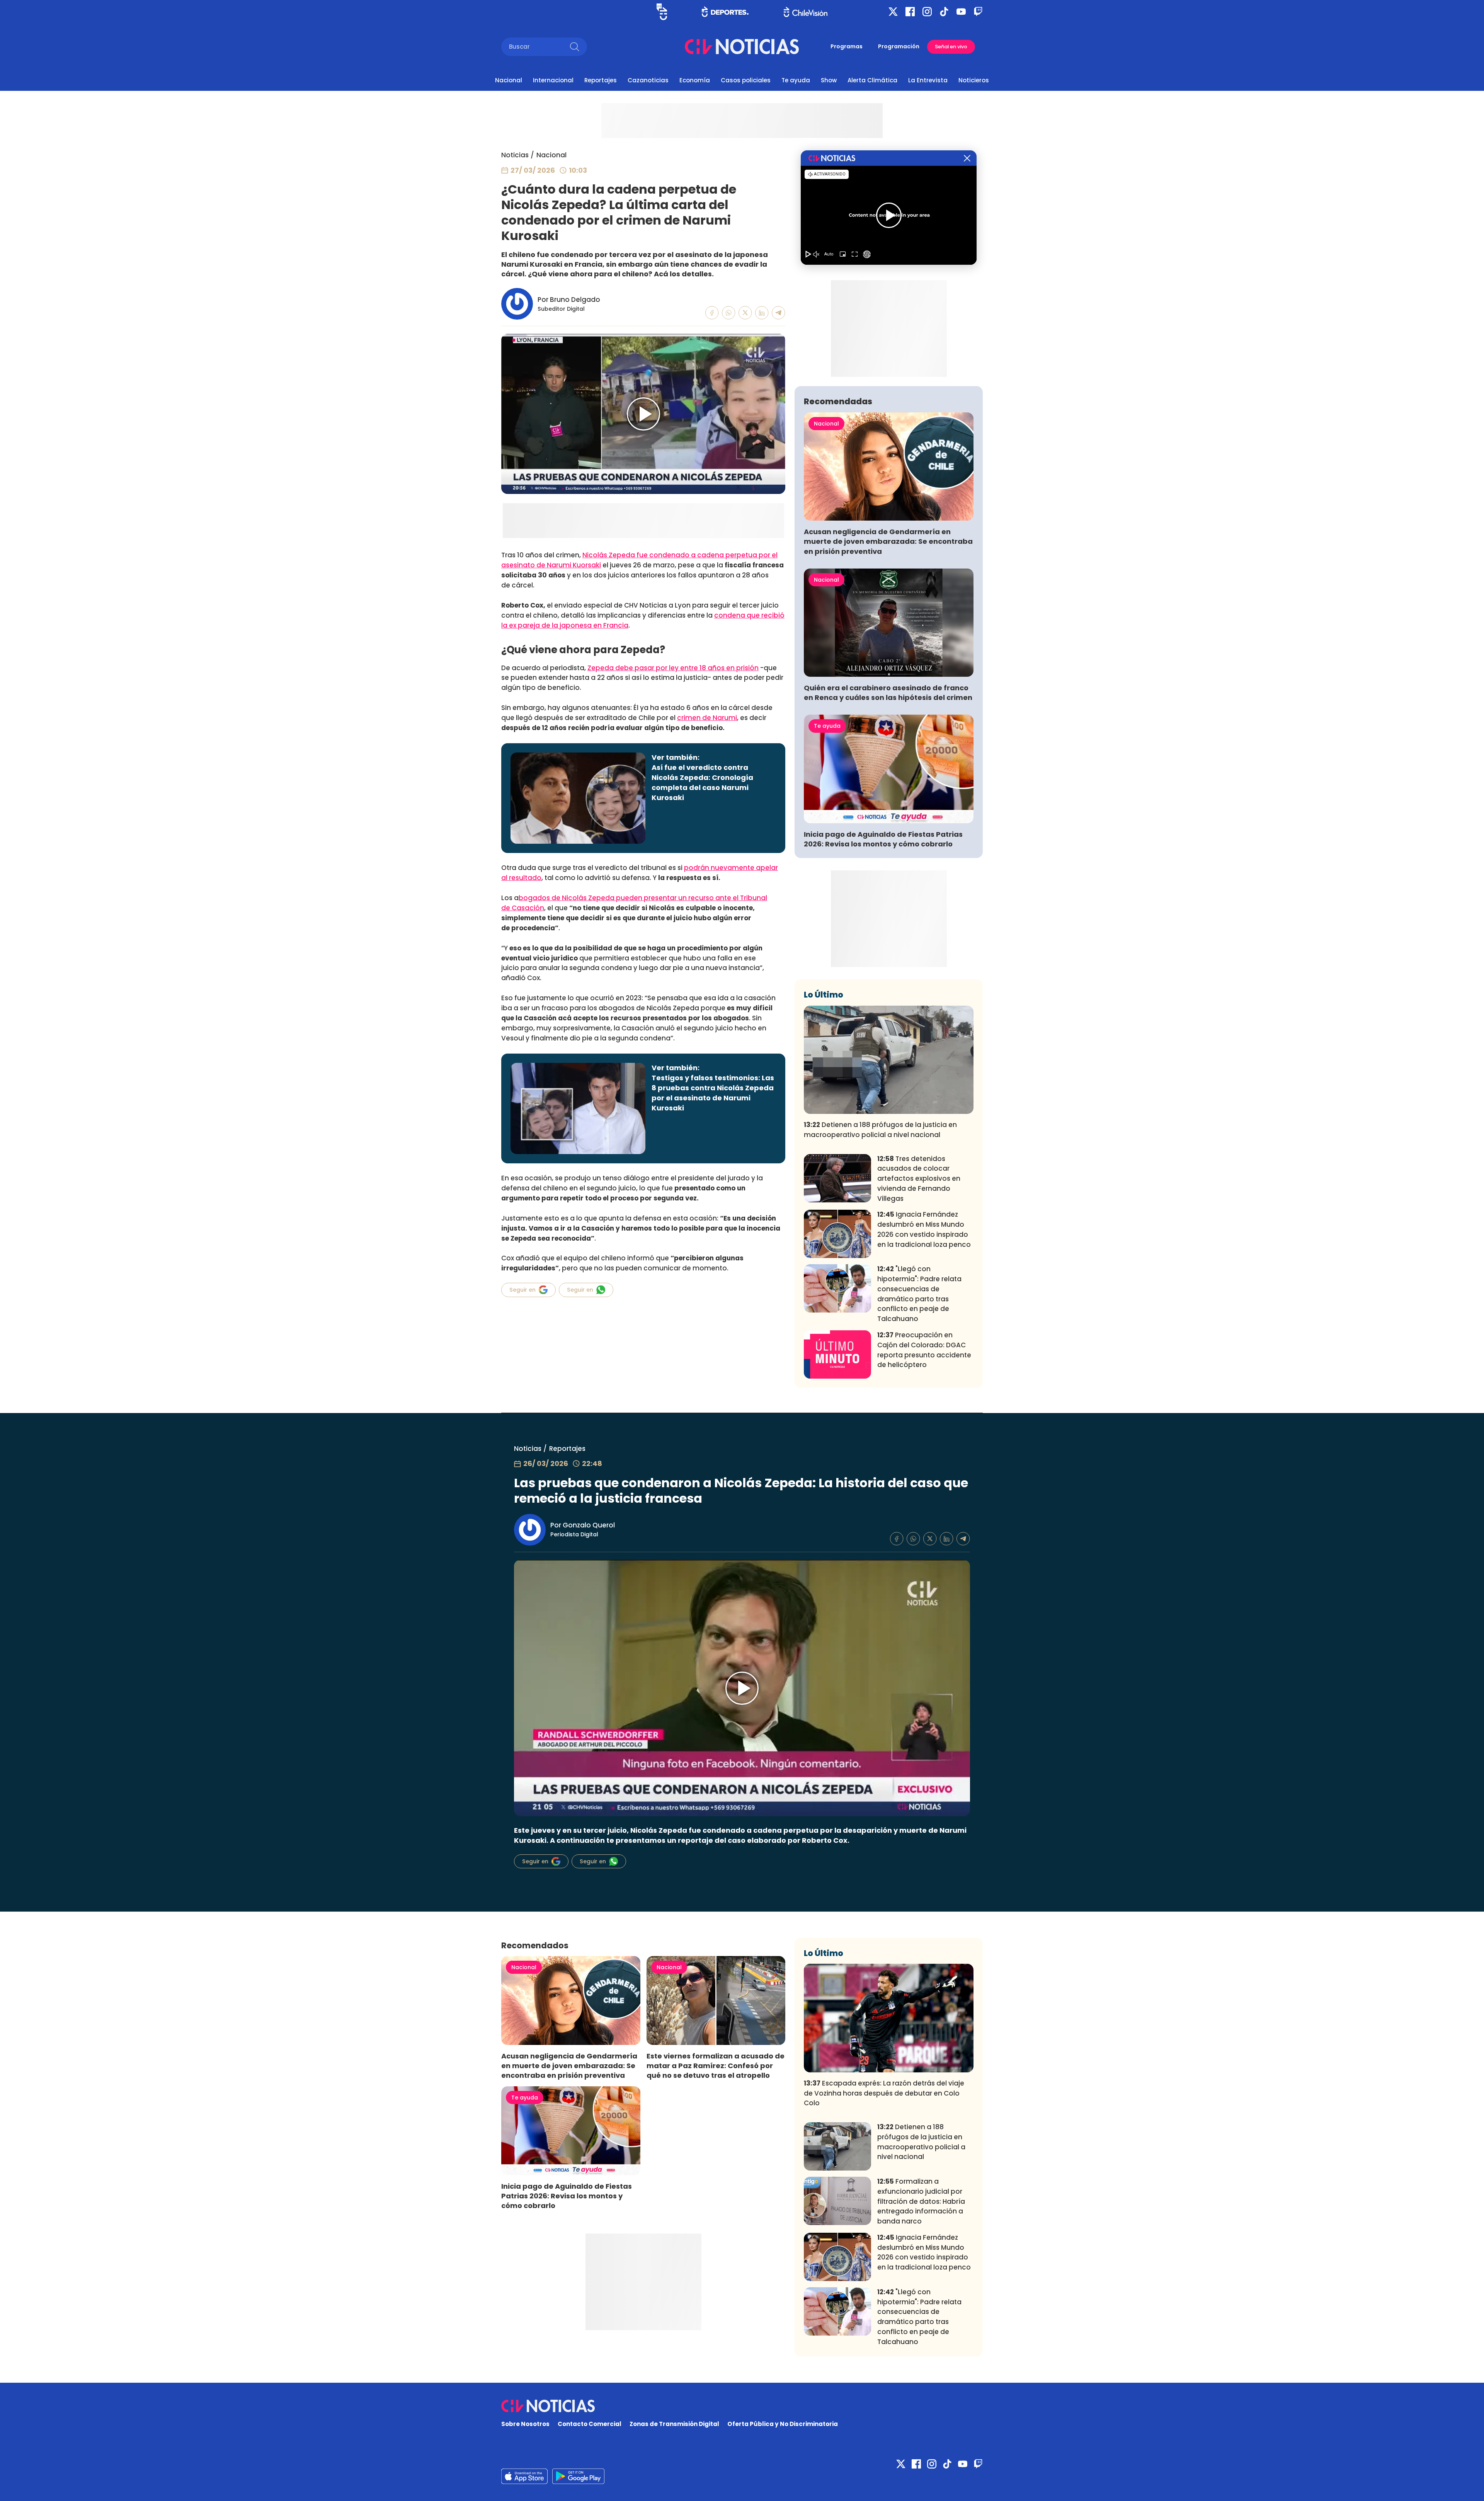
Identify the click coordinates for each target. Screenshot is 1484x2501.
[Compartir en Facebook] (712, 313)
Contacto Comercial (590, 2424)
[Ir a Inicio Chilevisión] (806, 12)
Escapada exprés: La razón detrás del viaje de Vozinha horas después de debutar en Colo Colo (884, 2093)
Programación (899, 46)
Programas (847, 46)
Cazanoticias (648, 80)
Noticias (515, 155)
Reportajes (601, 80)
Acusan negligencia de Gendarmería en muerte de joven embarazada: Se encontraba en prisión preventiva (888, 541)
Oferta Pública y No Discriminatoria (783, 2424)
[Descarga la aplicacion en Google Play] (524, 2476)
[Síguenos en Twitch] (978, 12)
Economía (695, 80)
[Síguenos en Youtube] (961, 12)
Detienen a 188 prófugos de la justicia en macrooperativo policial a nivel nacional (880, 1130)
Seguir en (522, 1290)
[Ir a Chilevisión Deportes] (725, 12)
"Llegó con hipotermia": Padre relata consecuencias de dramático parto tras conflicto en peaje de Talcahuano (919, 1294)
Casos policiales (746, 80)
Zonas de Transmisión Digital (674, 2424)
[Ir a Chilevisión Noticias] (742, 47)
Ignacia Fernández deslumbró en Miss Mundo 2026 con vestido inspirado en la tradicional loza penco (924, 1229)
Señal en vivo (951, 47)
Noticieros (974, 80)
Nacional (509, 80)
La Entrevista (928, 80)
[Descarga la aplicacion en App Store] (578, 2476)
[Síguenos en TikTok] (944, 12)
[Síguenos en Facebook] (910, 12)
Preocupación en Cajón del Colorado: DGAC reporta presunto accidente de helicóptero (924, 1350)
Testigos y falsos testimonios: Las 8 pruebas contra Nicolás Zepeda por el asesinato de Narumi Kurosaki (713, 1093)
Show (829, 80)
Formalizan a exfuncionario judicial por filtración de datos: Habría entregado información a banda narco (921, 2201)
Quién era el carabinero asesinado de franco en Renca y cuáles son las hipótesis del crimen (888, 693)
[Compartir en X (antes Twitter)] (745, 313)
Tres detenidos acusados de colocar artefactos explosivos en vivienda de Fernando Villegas (919, 1179)
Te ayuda (796, 80)
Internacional (553, 80)
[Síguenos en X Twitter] (893, 12)
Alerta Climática (872, 80)
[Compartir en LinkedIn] (762, 313)
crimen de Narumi (707, 718)
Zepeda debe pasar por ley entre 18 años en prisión (673, 668)
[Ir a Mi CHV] (662, 12)
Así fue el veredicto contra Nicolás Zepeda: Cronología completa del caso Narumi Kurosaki (702, 782)
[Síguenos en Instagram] (927, 12)
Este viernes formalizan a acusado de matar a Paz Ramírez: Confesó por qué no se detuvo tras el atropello (716, 2066)
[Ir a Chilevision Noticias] (742, 2406)
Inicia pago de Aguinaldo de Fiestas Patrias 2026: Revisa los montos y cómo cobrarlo (883, 839)
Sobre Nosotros (525, 2424)
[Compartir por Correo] (779, 313)
